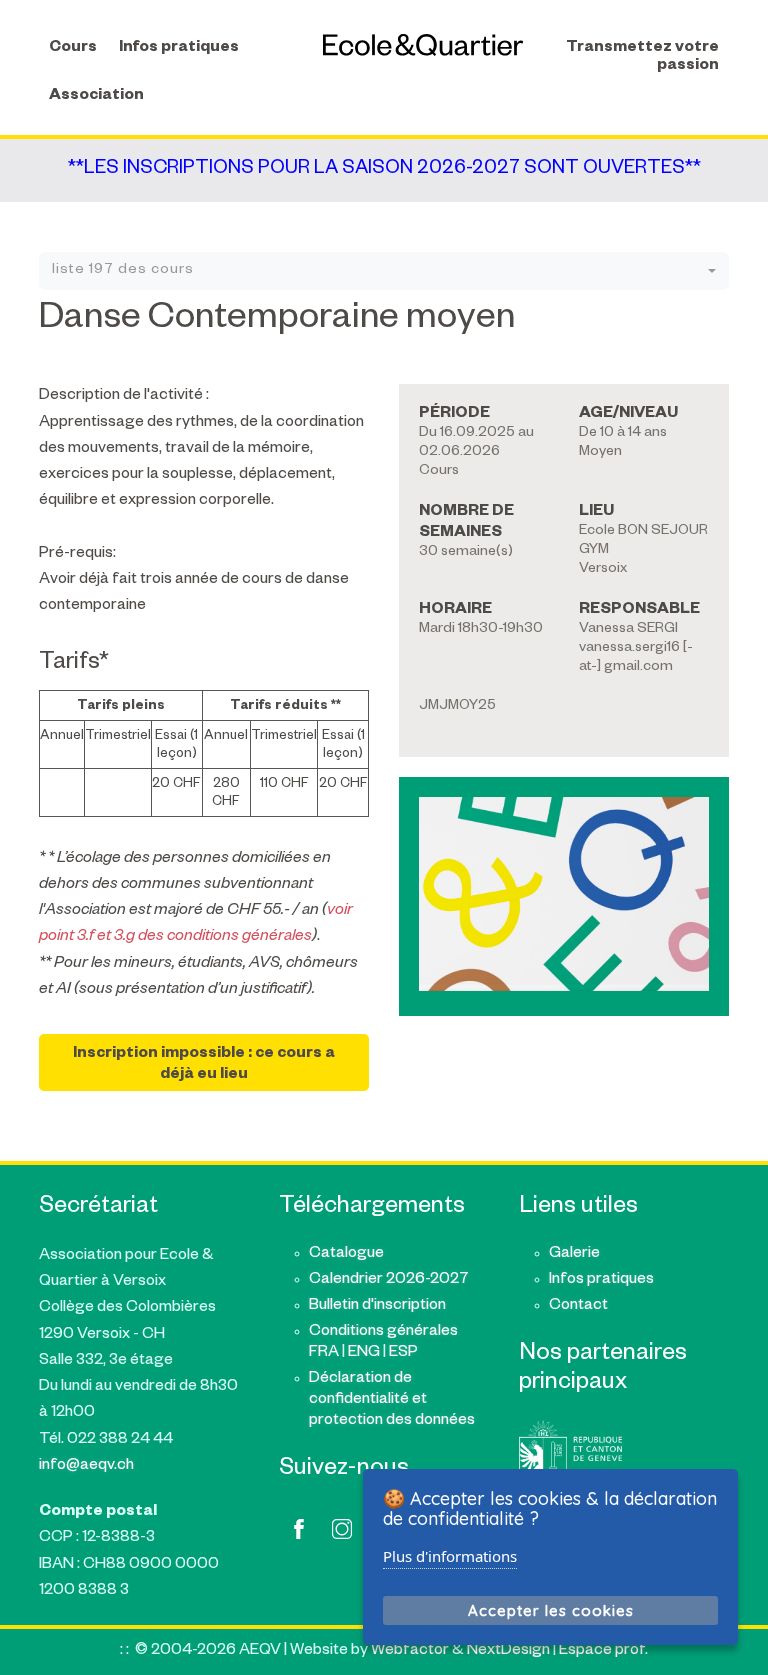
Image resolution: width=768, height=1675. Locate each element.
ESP (403, 1353)
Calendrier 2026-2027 (389, 1280)
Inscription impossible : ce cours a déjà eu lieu (204, 1065)
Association (96, 96)
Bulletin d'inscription (377, 1306)
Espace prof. (603, 1651)
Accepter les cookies (551, 1610)
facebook (299, 1529)
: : (124, 1651)
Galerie (574, 1254)
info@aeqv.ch (86, 1466)
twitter (342, 1529)
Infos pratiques (179, 48)
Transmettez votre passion (642, 57)
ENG (364, 1353)
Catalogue (346, 1254)
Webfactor (410, 1651)
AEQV (423, 45)
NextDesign (508, 1651)
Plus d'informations (450, 1556)
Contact (578, 1306)
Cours (73, 48)
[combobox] (384, 271)
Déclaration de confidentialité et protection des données (392, 1400)
